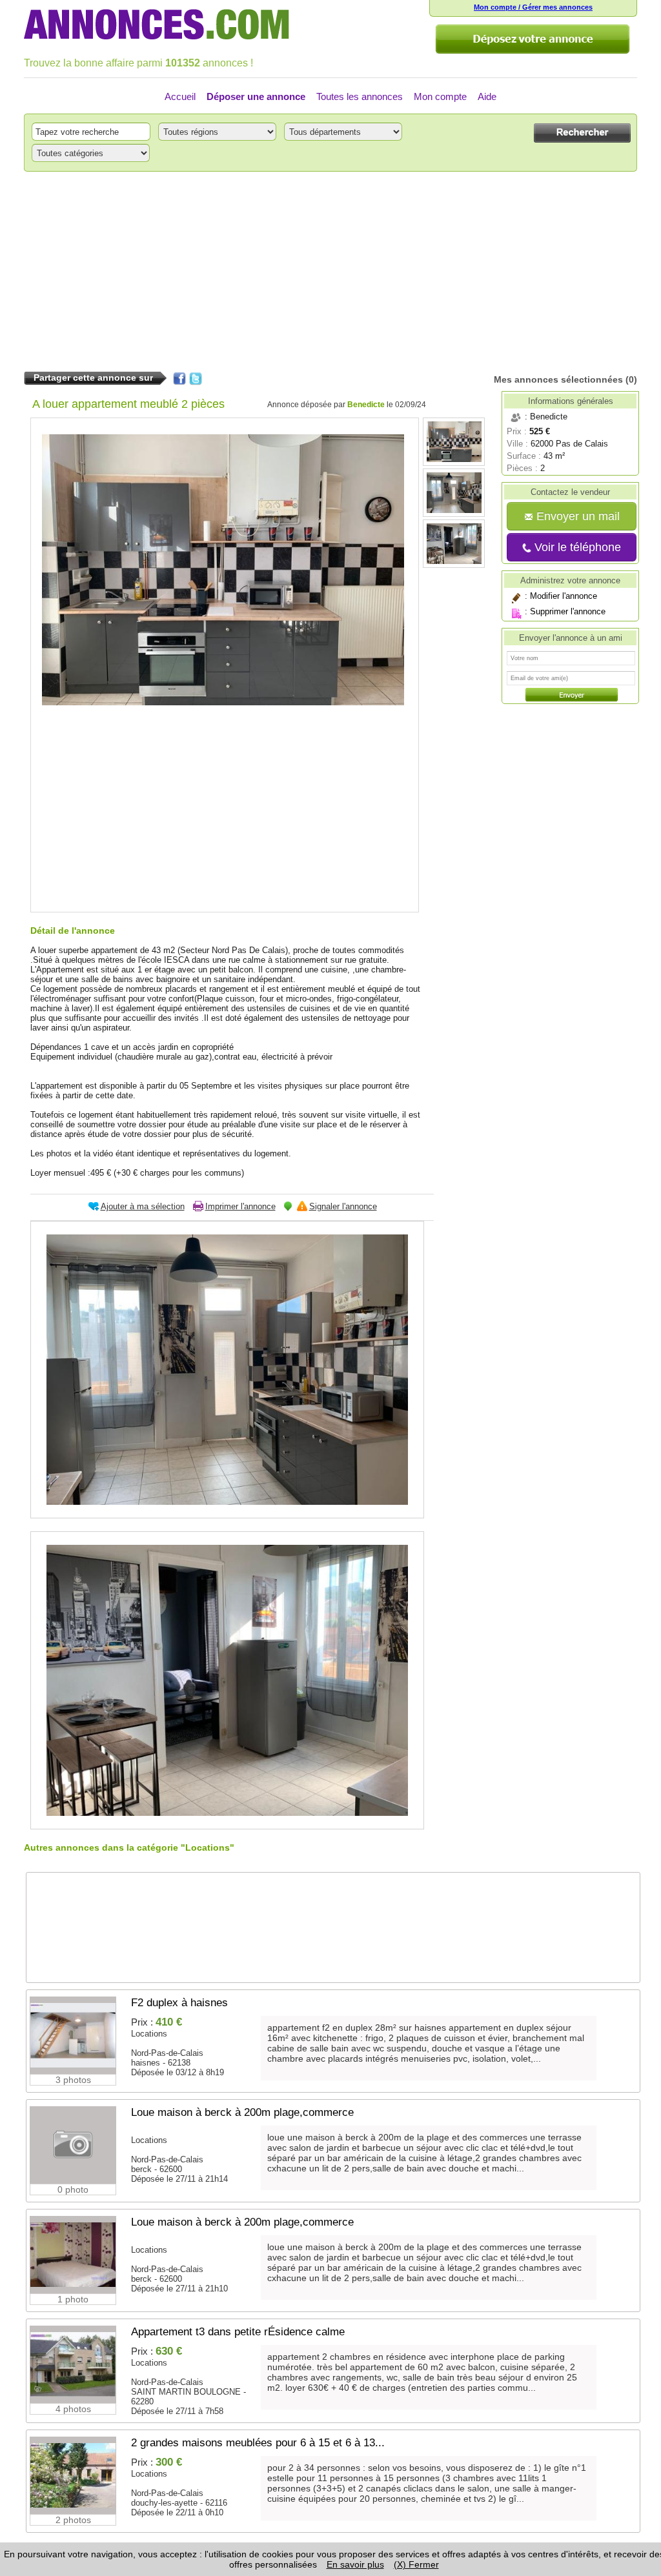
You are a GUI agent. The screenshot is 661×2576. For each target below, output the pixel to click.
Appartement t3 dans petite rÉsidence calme (238, 2332)
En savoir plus (355, 2564)
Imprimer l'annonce (240, 1206)
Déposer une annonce (256, 96)
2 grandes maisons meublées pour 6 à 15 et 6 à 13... (258, 2443)
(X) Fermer (416, 2564)
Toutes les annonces (360, 96)
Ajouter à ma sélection (143, 1206)
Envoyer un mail (576, 516)
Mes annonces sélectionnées (558, 379)
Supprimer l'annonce (568, 611)
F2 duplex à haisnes (179, 2003)
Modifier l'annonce (564, 596)
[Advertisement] (330, 272)
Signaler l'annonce (343, 1206)
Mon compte (440, 96)
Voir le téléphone (576, 547)
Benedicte (366, 405)
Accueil (180, 96)
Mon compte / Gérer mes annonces (533, 7)
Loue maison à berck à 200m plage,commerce (242, 2112)
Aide (487, 96)
